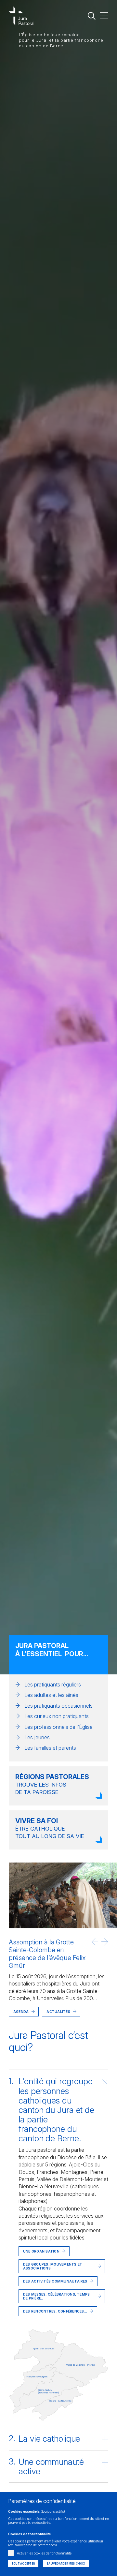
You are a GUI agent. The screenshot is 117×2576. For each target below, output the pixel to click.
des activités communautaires (55, 2281)
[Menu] (104, 15)
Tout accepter (23, 2564)
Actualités (58, 2012)
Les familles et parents (50, 1748)
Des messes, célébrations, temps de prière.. (56, 2296)
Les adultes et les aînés (51, 1695)
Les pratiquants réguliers (53, 1685)
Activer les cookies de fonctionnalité (44, 2553)
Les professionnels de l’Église (58, 1727)
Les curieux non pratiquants (57, 1716)
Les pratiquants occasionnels (58, 1706)
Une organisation (41, 2251)
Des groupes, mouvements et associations (53, 2266)
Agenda (21, 2012)
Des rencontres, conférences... (55, 2311)
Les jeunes (37, 1737)
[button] (95, 1942)
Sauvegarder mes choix (66, 2564)
